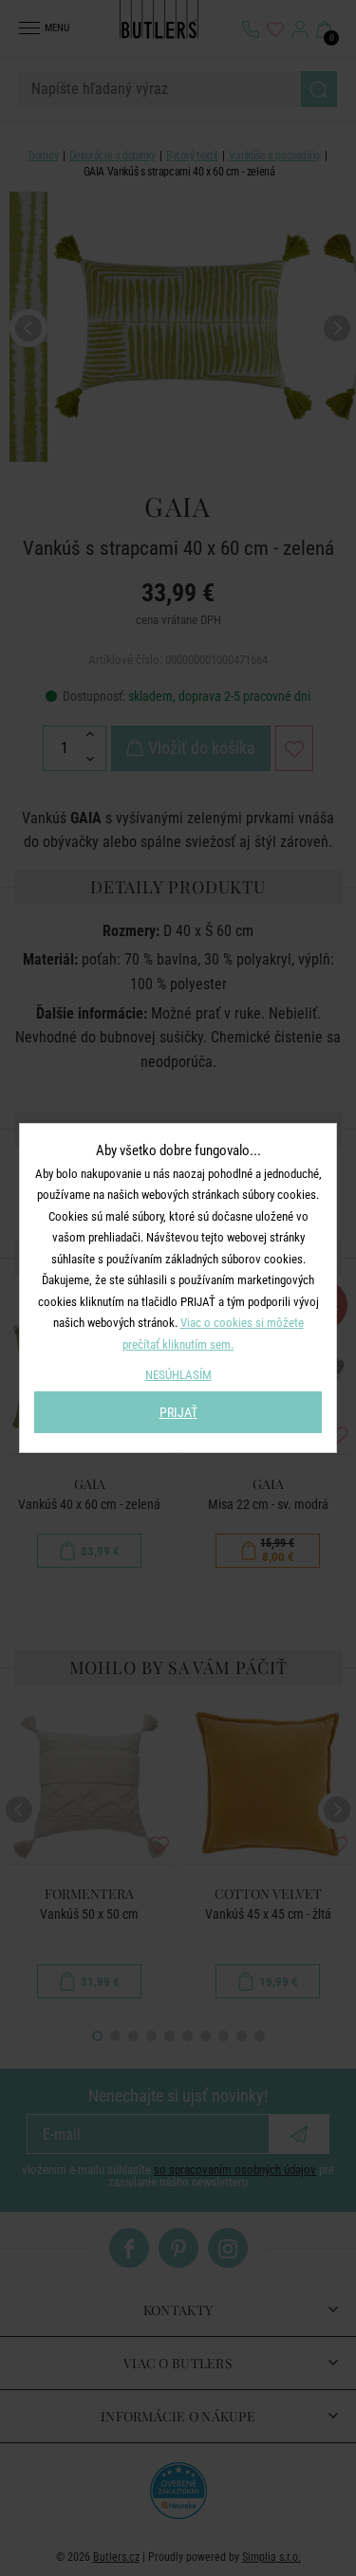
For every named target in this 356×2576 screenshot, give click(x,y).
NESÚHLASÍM (178, 1375)
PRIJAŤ (178, 1412)
